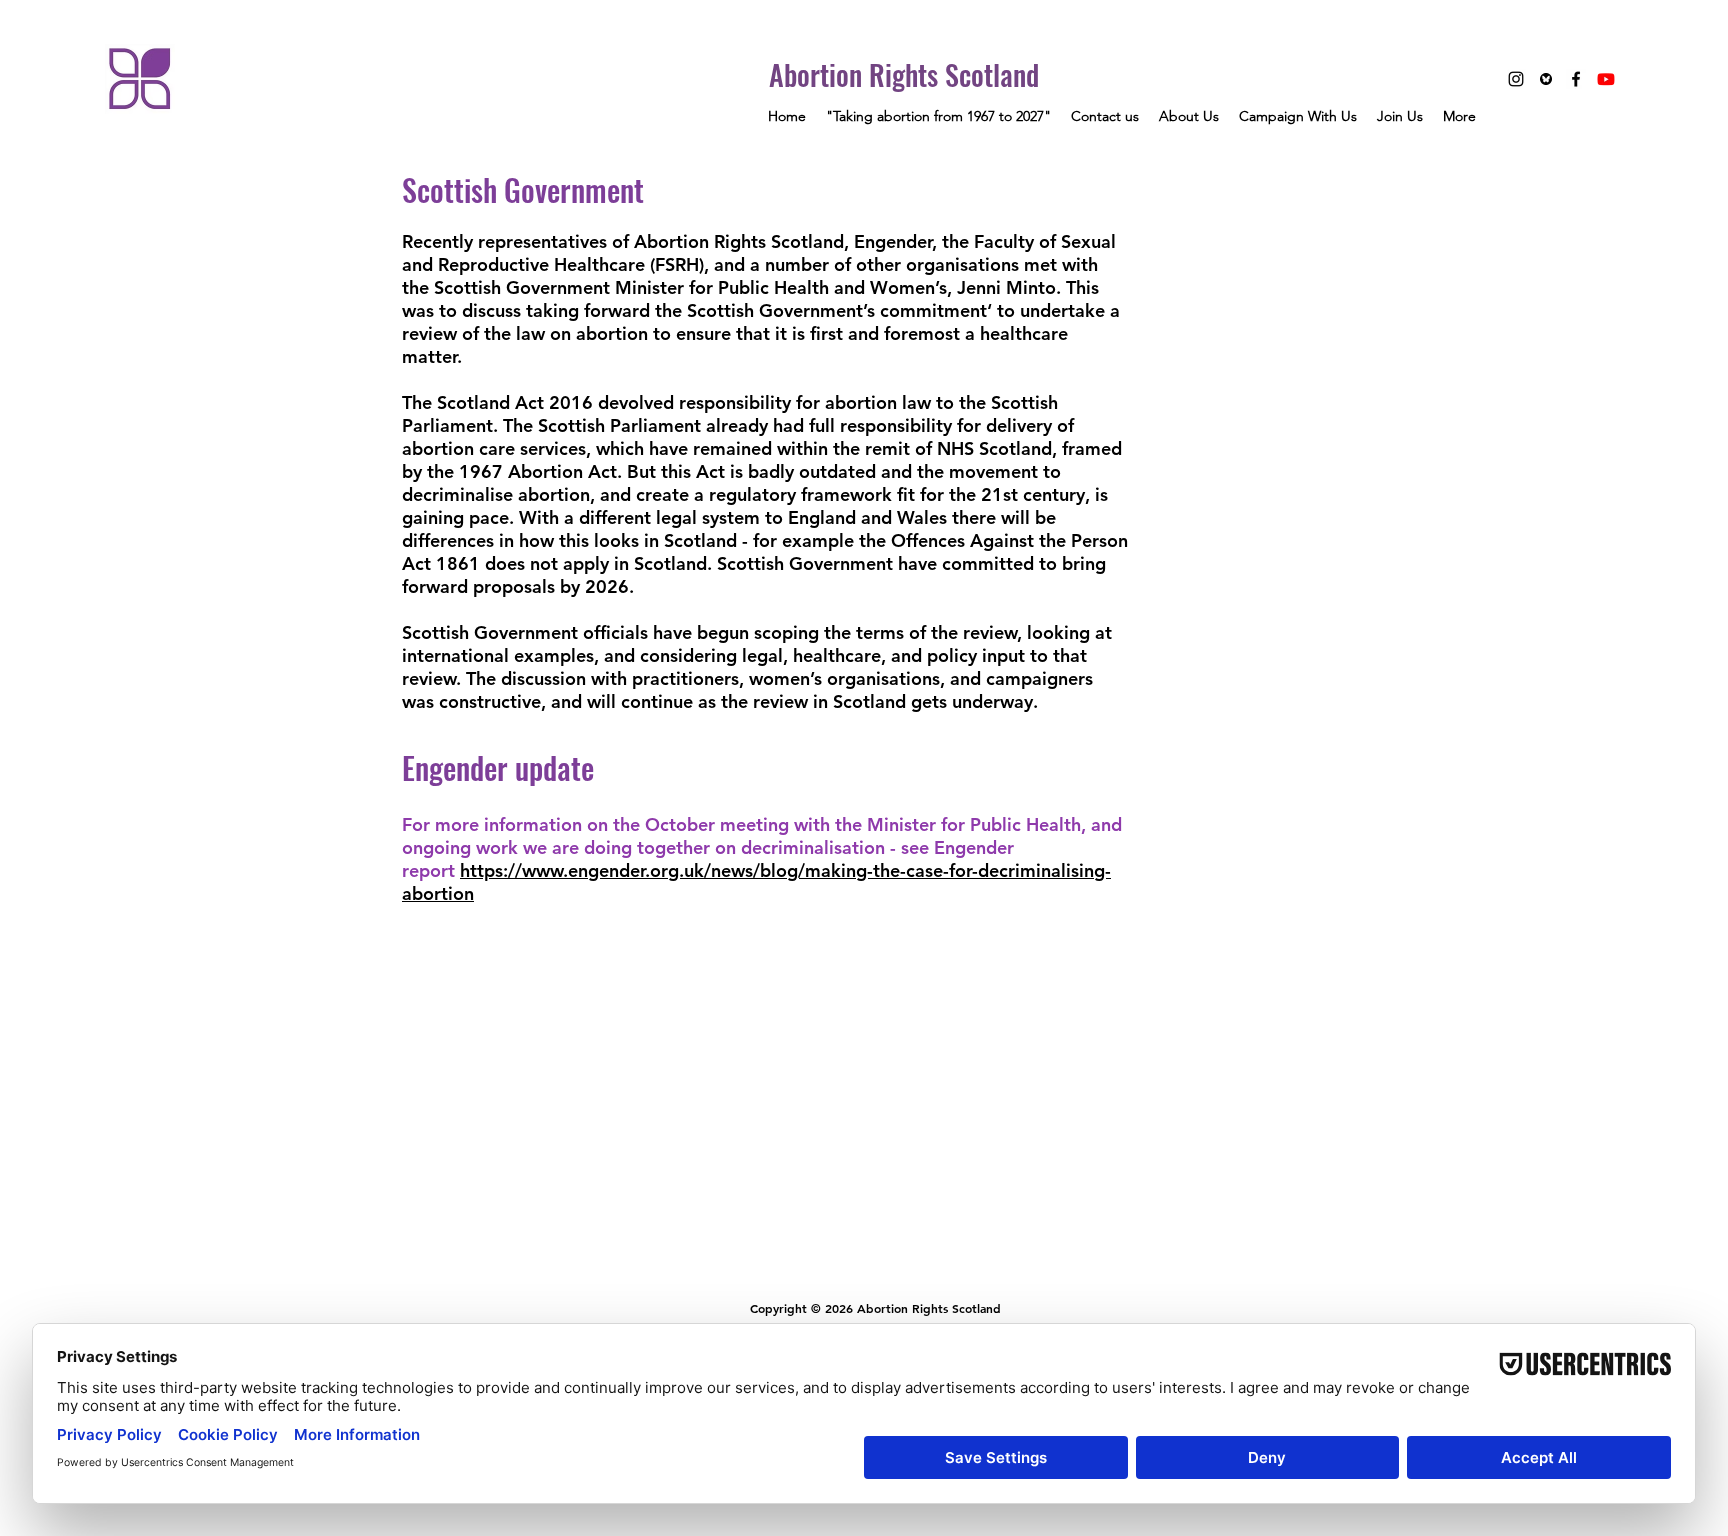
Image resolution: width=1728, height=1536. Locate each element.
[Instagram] (1516, 79)
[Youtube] (1606, 79)
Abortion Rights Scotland (904, 74)
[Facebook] (1576, 79)
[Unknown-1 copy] (1546, 79)
